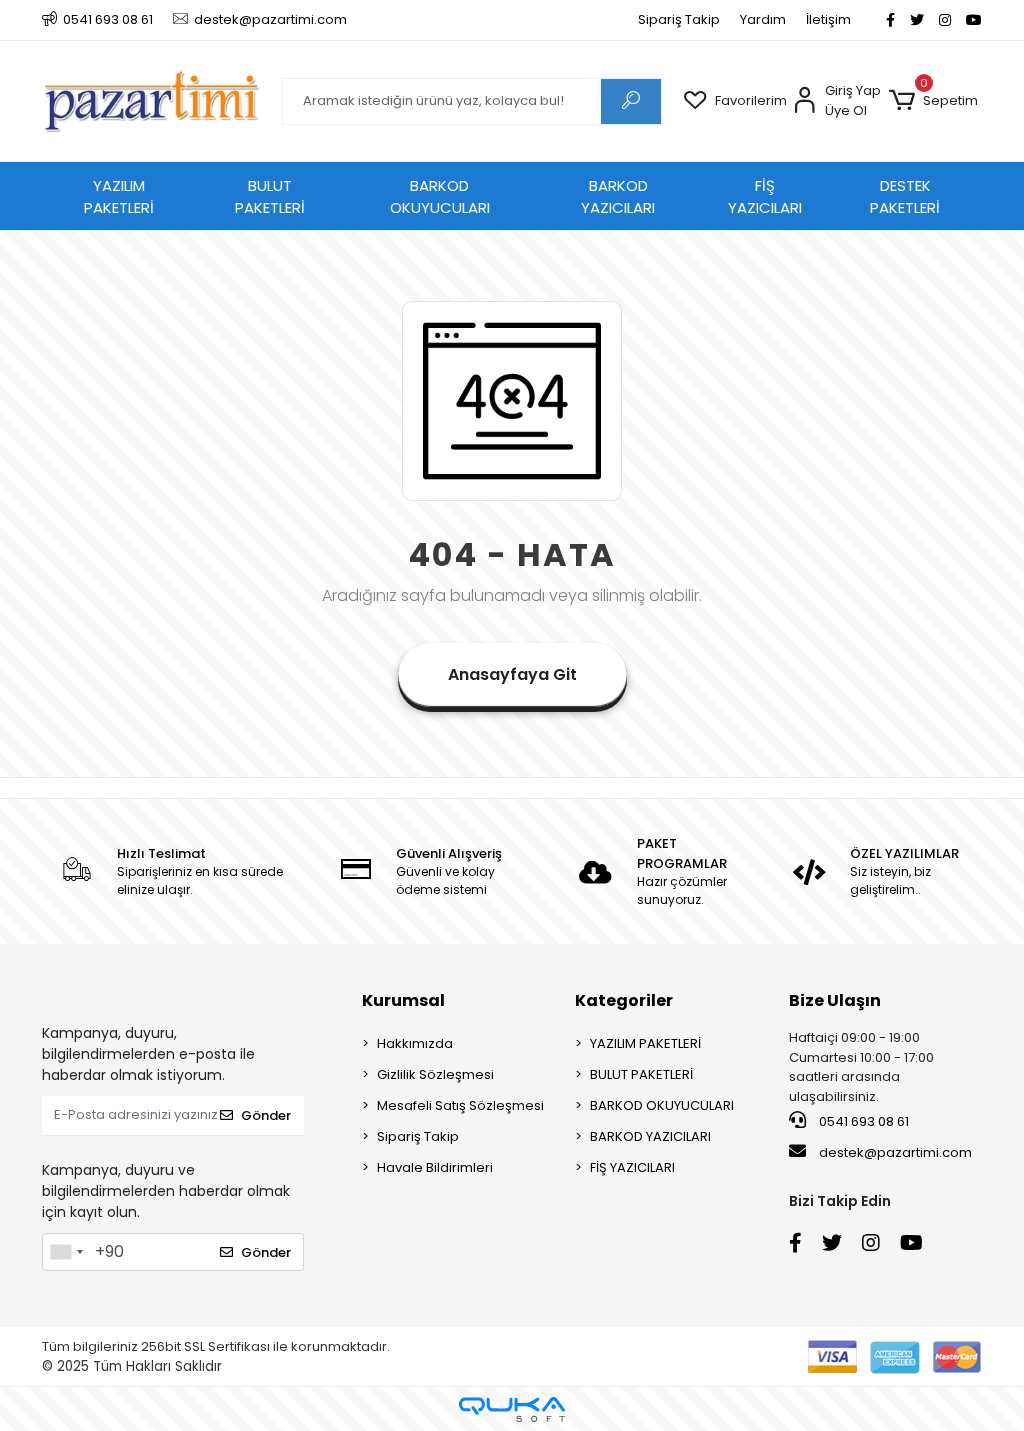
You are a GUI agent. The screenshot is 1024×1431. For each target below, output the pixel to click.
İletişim (828, 19)
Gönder (266, 1115)
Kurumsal (403, 1000)
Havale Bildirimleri (435, 1167)
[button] (933, 101)
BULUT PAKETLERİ (270, 197)
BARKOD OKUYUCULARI (440, 197)
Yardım (763, 19)
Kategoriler (624, 1000)
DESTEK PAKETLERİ (905, 197)
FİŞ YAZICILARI (765, 197)
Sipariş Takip (679, 19)
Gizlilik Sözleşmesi (435, 1074)
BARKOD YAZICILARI (618, 197)
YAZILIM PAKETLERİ (119, 197)
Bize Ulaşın (835, 1000)
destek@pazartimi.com (895, 1152)
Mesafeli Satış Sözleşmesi (460, 1105)
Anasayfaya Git (512, 674)
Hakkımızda (415, 1043)
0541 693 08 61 (862, 1121)
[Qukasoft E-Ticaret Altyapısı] (512, 1409)
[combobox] (66, 1252)
